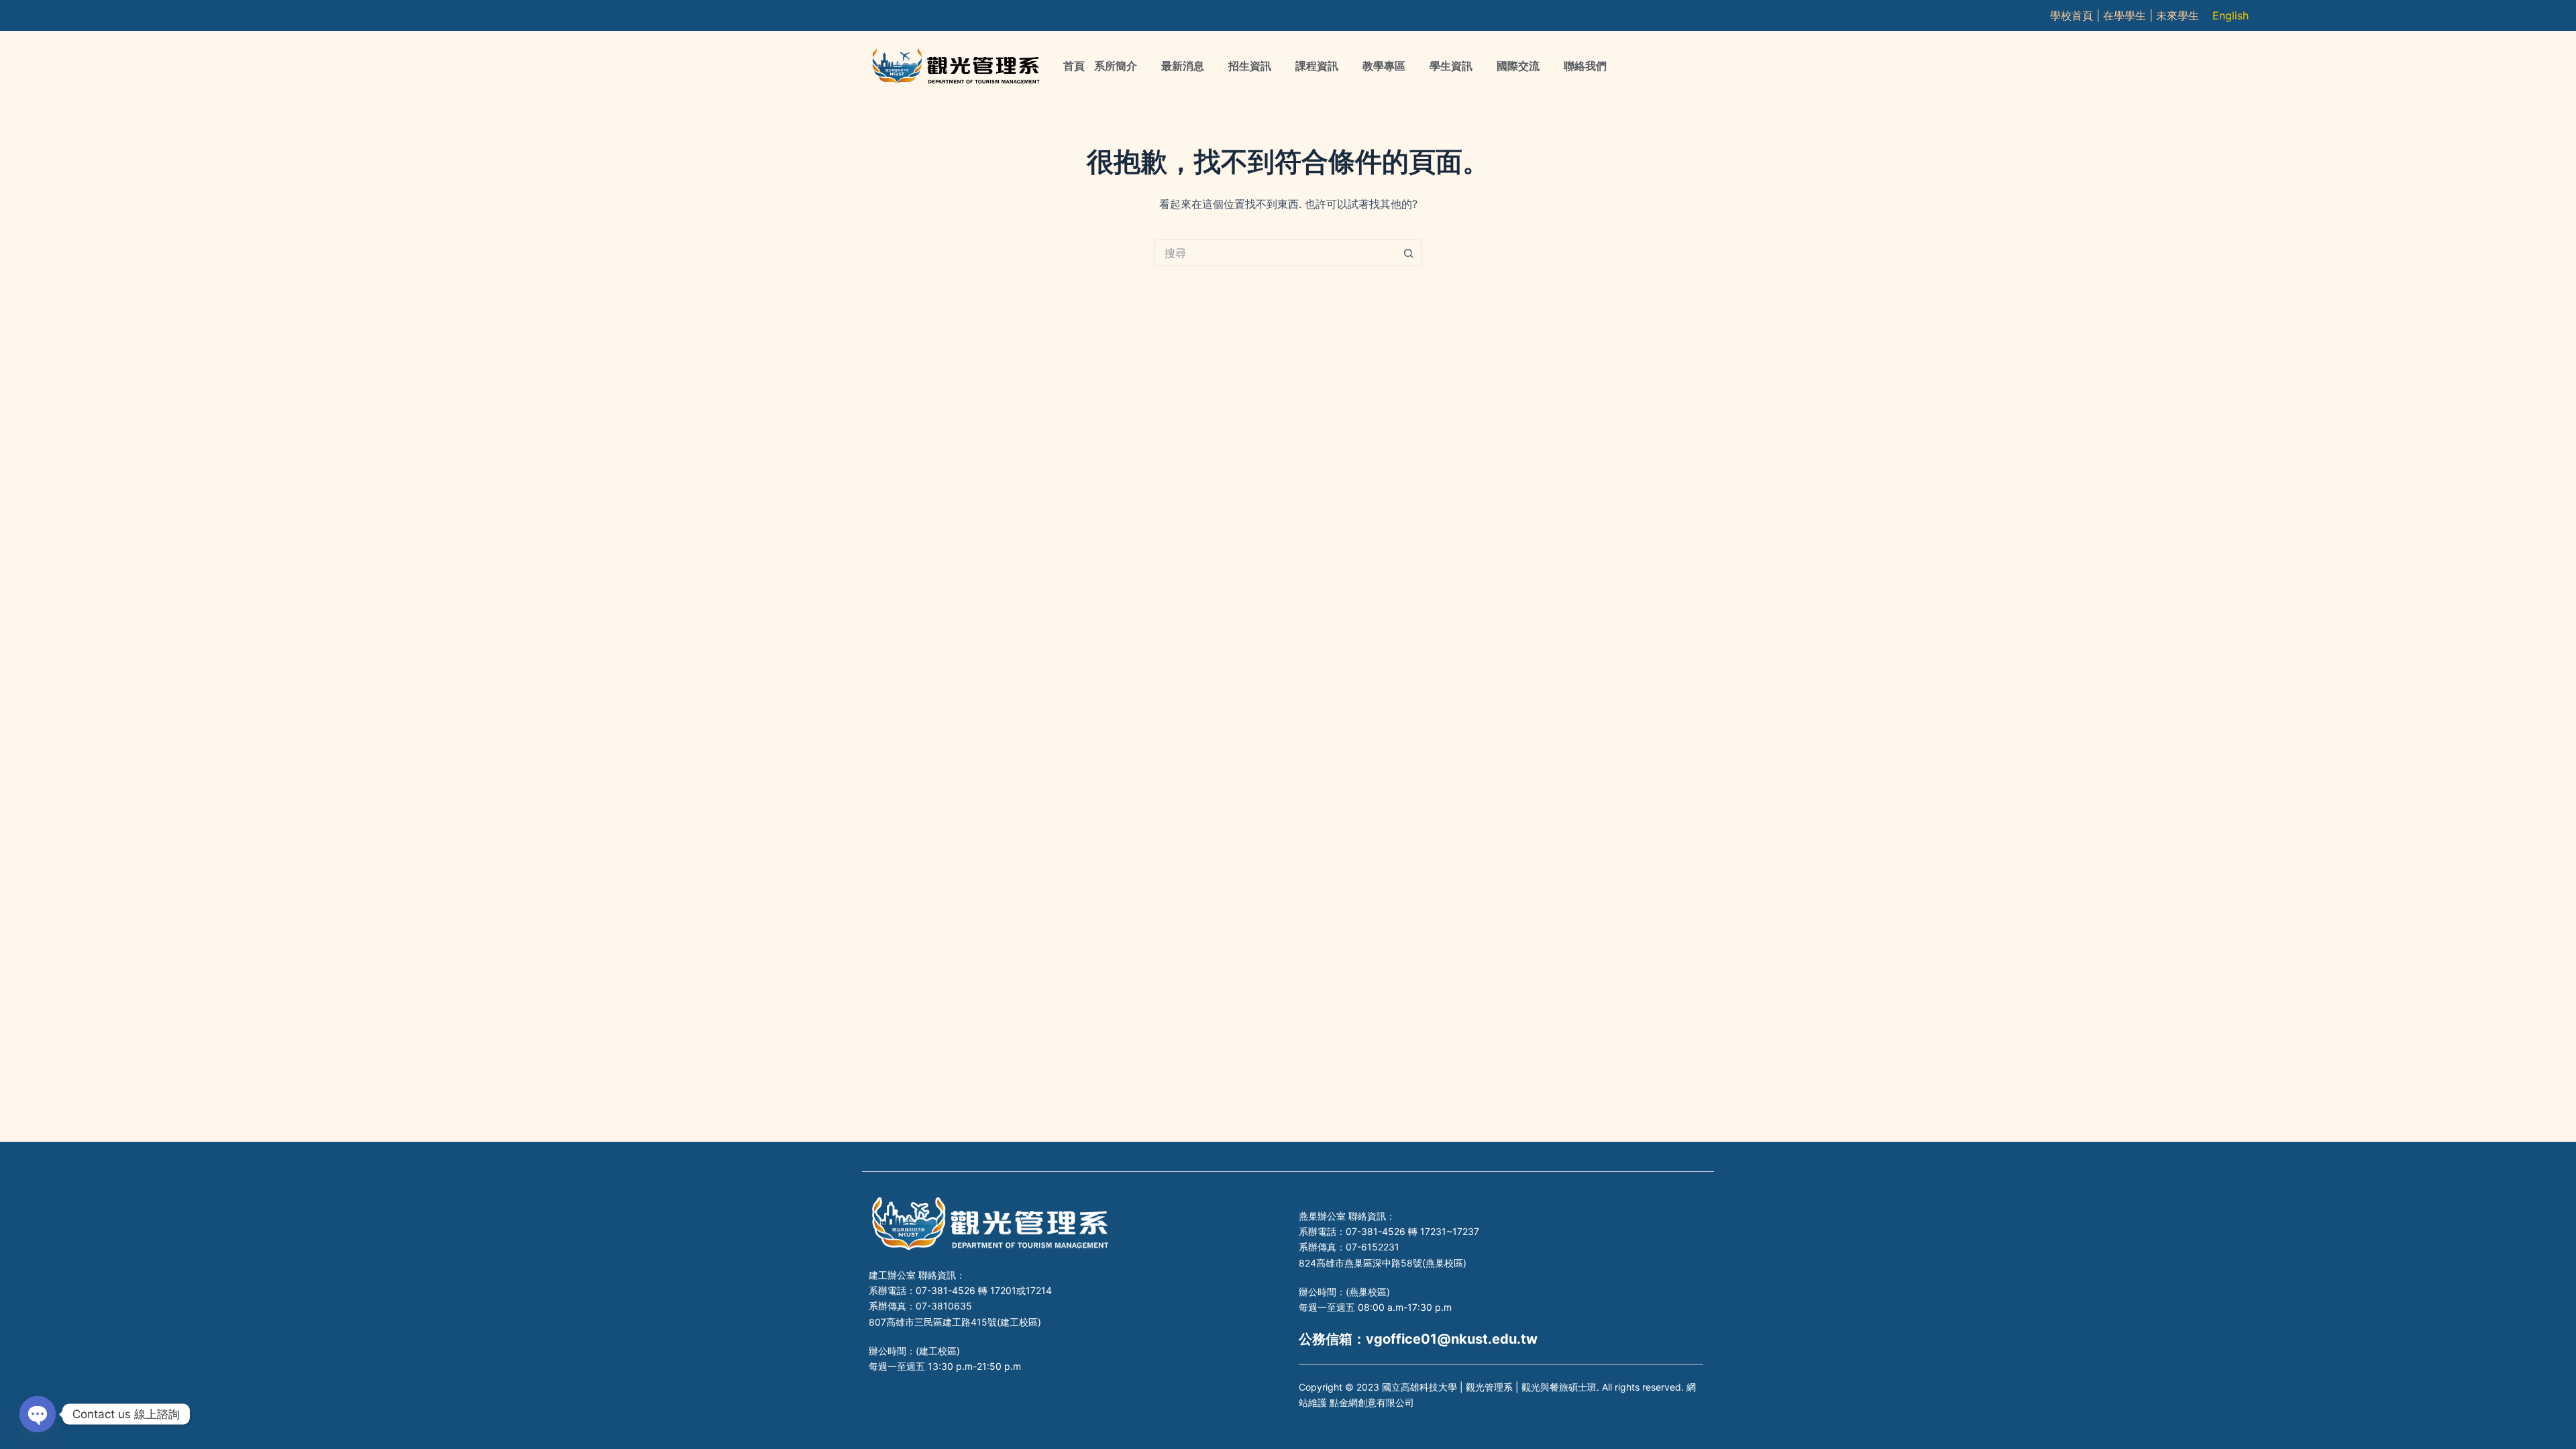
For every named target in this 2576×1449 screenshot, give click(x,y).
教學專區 (1384, 66)
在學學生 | (2130, 15)
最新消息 (1183, 66)
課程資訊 (1317, 66)
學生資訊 (1451, 66)
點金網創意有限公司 (1372, 1402)
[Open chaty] (38, 1414)
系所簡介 (1116, 66)
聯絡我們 (1585, 66)
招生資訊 (1250, 66)
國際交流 (1518, 66)
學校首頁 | (2077, 15)
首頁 (1074, 66)
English (2231, 15)
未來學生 (2178, 15)
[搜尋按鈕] (1409, 253)
